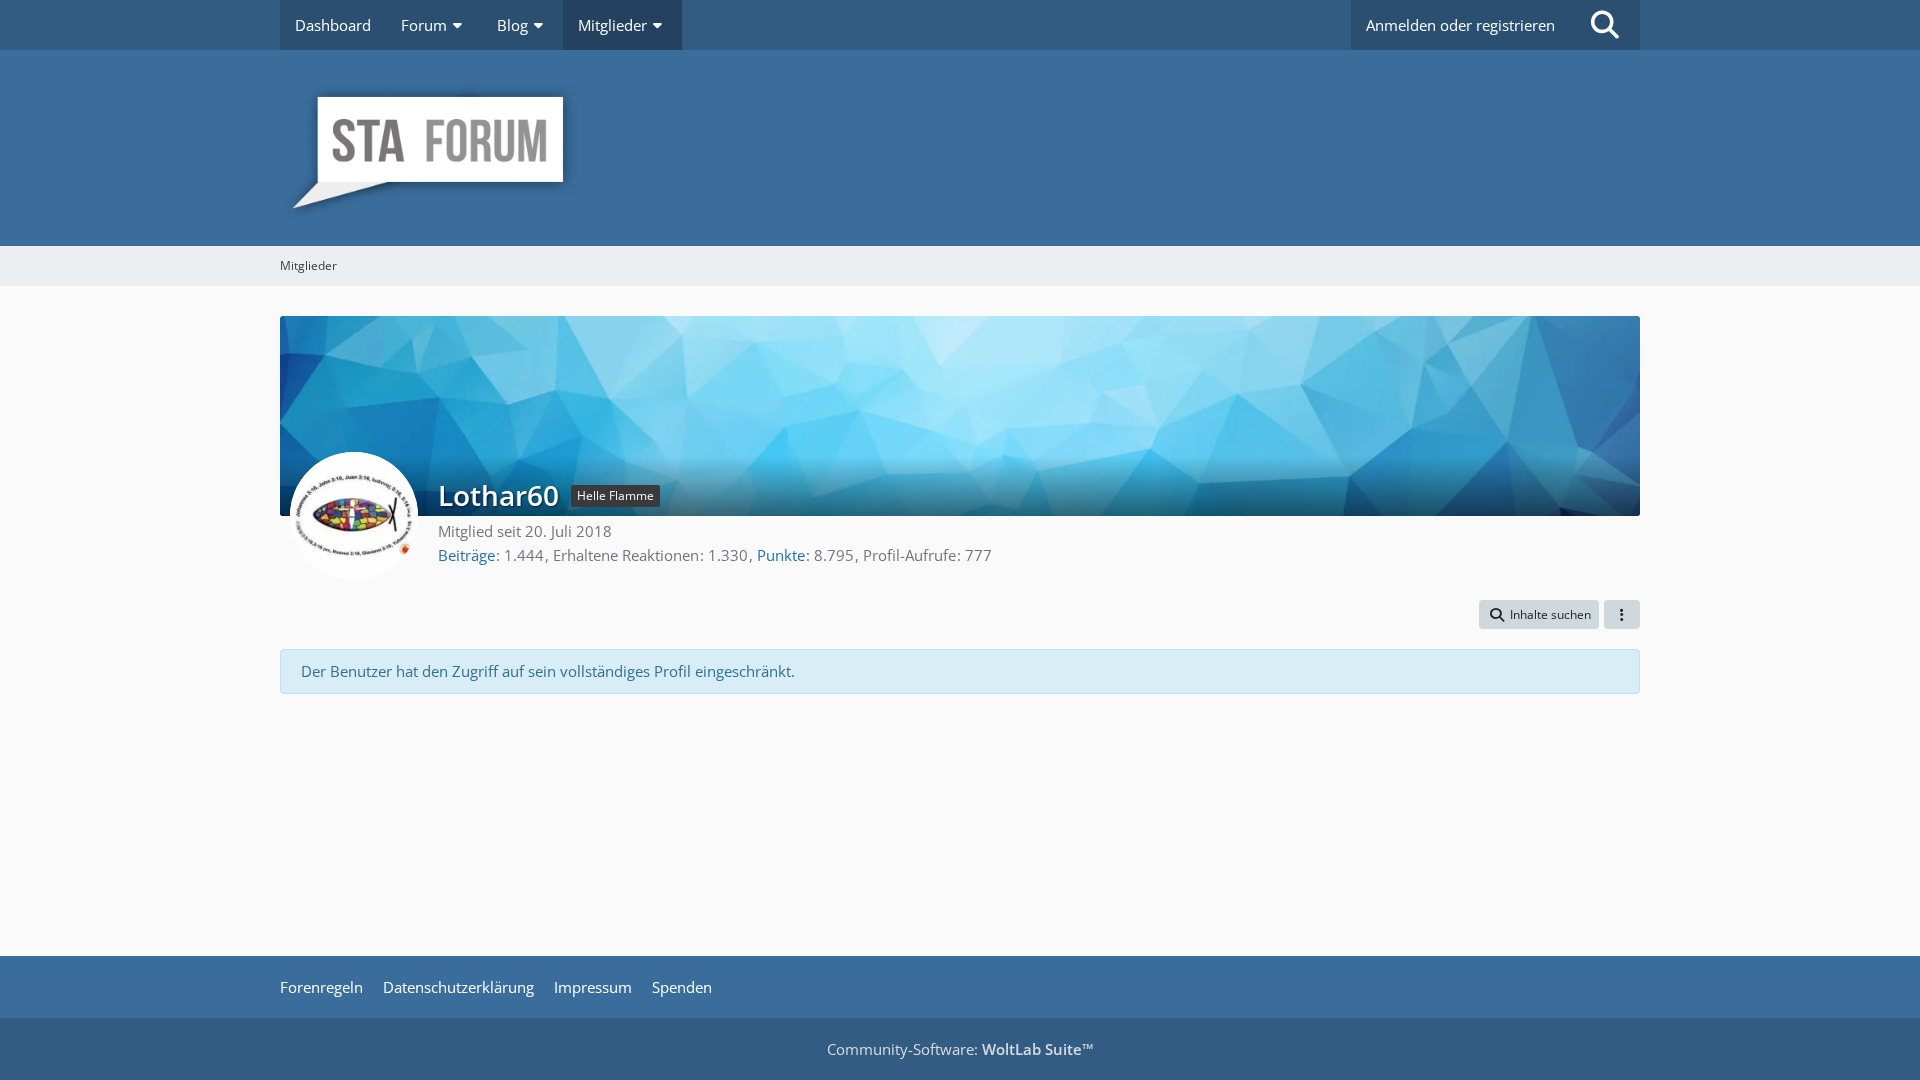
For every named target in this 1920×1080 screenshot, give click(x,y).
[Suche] (1605, 25)
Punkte (781, 555)
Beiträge (466, 555)
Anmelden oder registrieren (1460, 25)
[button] (1539, 615)
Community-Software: (960, 1049)
